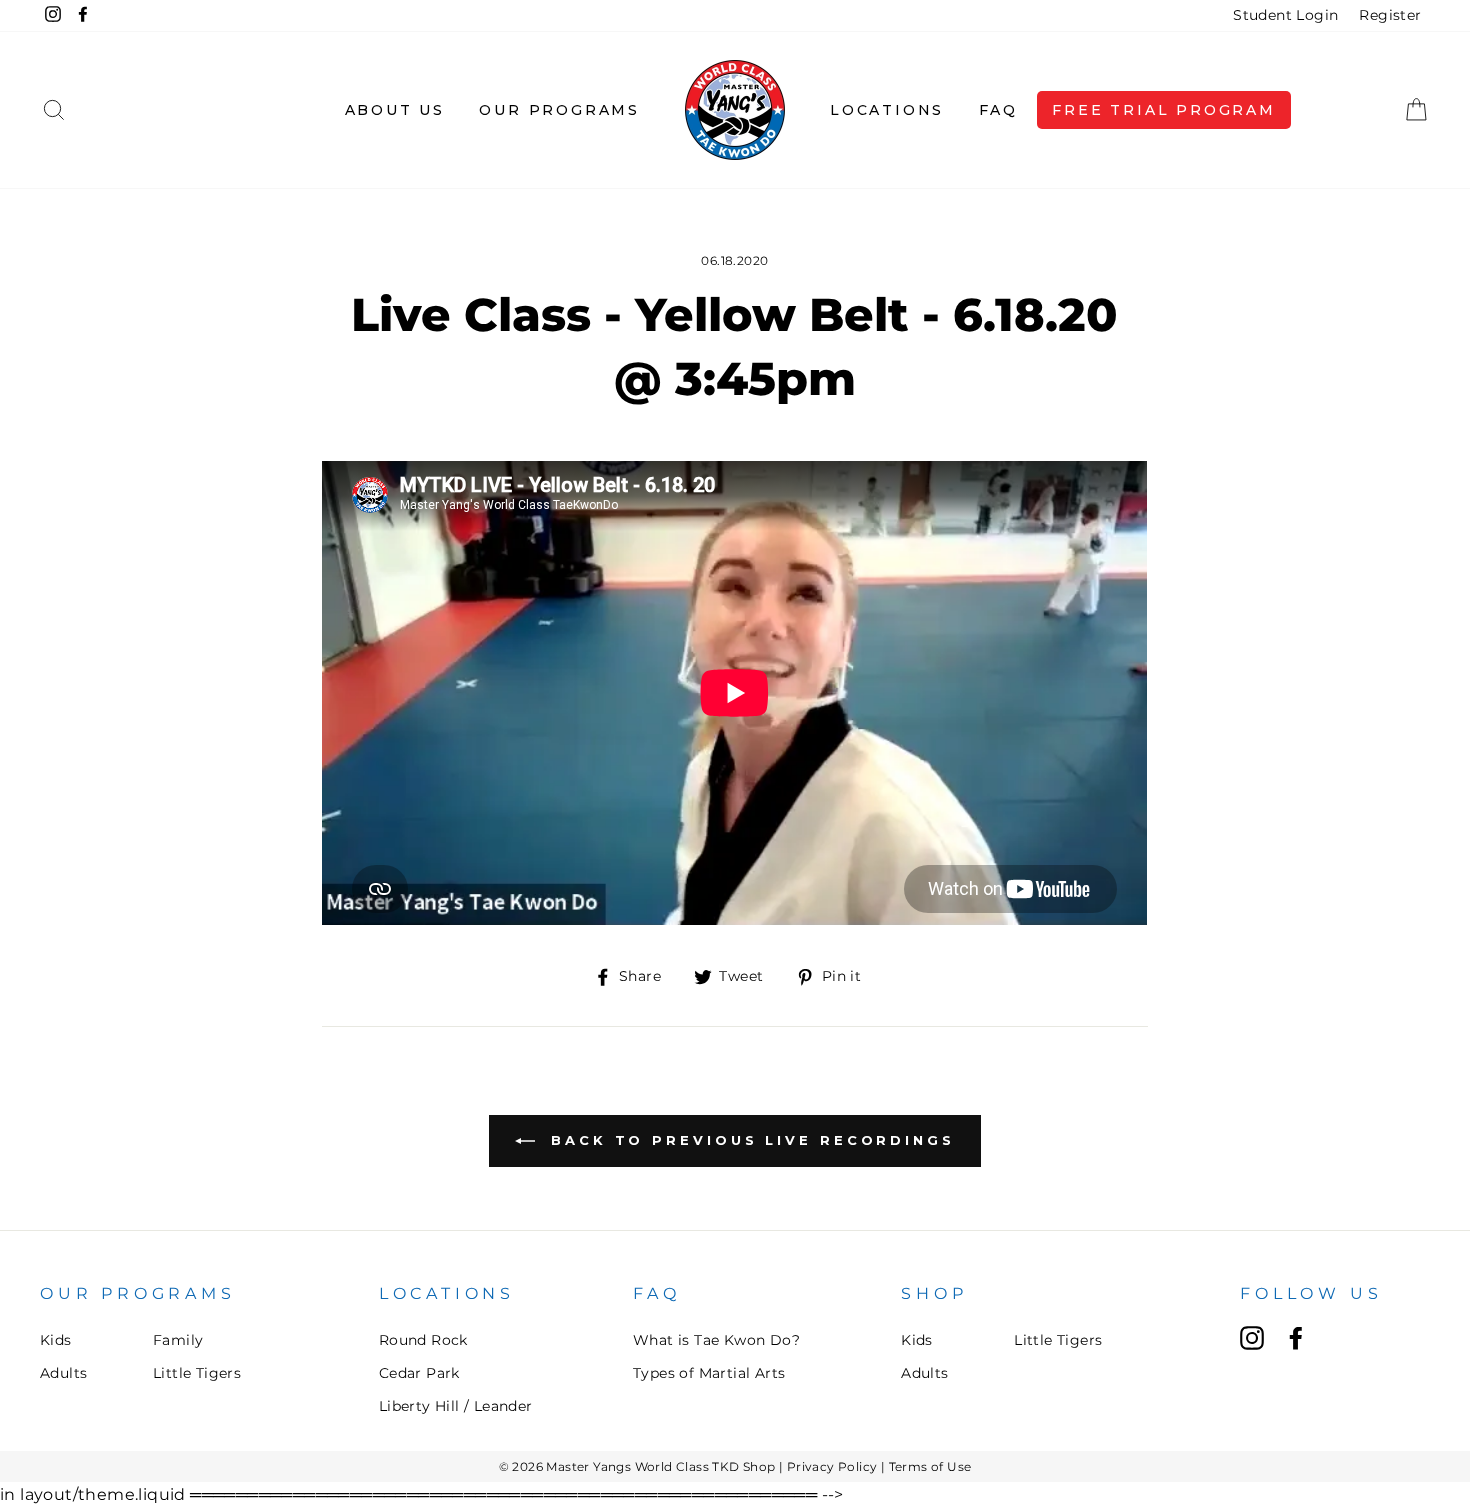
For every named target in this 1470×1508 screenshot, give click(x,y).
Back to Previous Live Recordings (749, 1140)
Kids (56, 1340)
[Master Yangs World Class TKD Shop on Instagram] (1252, 1338)
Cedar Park (419, 1373)
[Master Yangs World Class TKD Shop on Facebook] (1296, 1338)
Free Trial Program (1163, 110)
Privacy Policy (832, 1466)
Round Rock (423, 1340)
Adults (63, 1373)
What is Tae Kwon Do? (716, 1340)
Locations (887, 110)
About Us (395, 110)
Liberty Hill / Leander (456, 1406)
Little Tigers (197, 1373)
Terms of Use (930, 1466)
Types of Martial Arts (709, 1373)
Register (1390, 15)
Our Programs (559, 110)
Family (178, 1340)
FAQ (998, 110)
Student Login (1285, 15)
